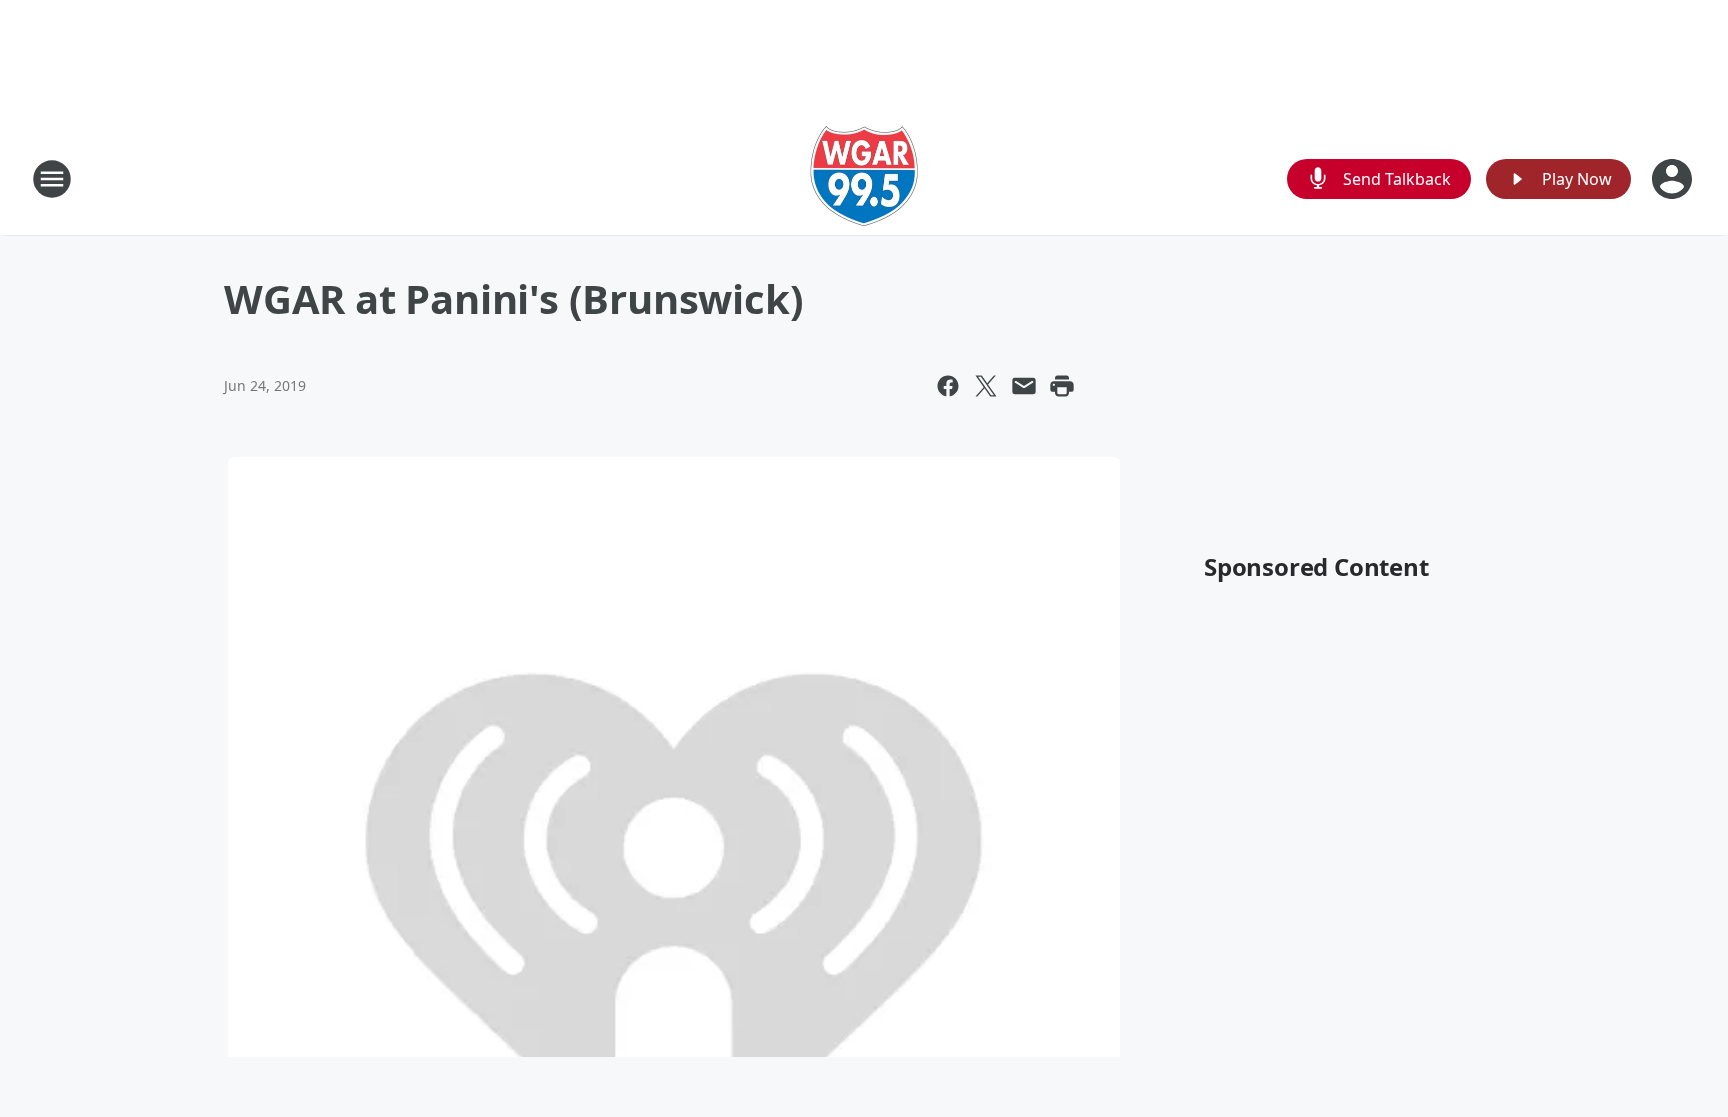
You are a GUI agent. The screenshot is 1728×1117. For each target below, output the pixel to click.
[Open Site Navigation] (52, 179)
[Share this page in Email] (1024, 386)
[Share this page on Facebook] (948, 386)
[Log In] (1674, 179)
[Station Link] (864, 178)
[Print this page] (1062, 386)
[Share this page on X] (986, 386)
